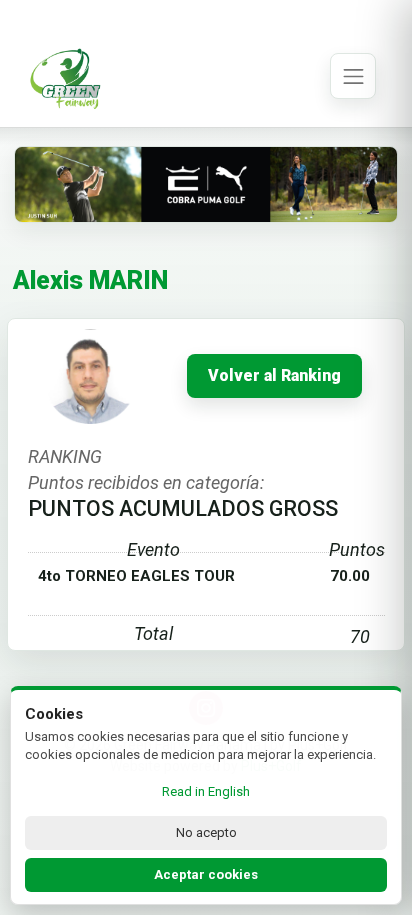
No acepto (206, 832)
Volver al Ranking (274, 376)
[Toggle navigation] (353, 76)
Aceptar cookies (206, 874)
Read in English (206, 791)
